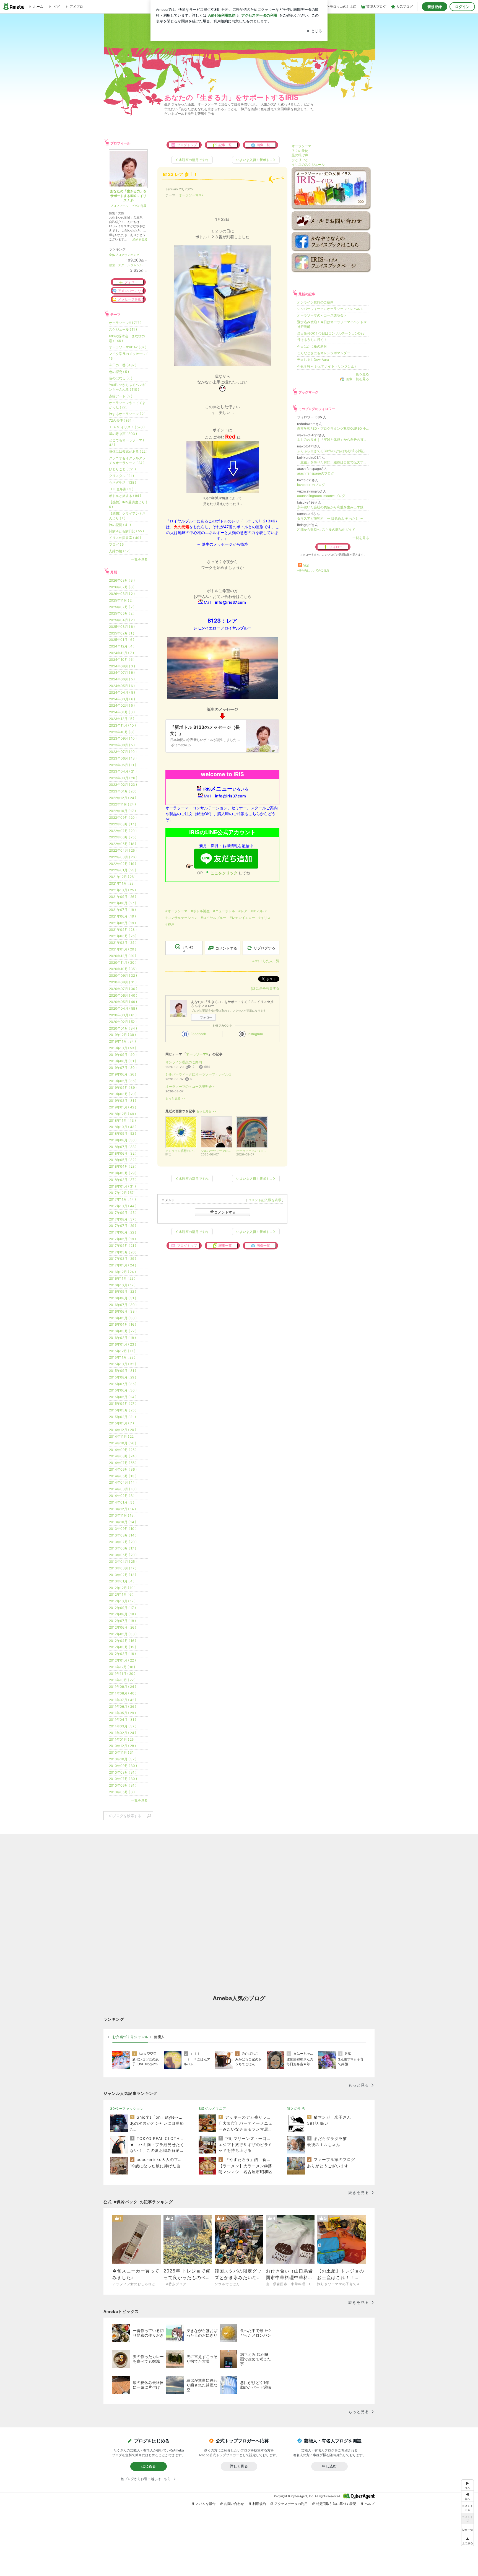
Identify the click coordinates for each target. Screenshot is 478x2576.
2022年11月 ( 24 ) (122, 804)
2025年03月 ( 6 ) (122, 627)
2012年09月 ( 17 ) (122, 1608)
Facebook (198, 1034)
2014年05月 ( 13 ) (123, 1476)
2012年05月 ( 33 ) (123, 1634)
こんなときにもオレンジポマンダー (324, 353)
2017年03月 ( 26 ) (123, 1252)
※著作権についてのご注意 (313, 570)
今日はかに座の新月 (312, 346)
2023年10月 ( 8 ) (122, 732)
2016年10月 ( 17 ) (122, 1285)
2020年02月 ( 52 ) (123, 1022)
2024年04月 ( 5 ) (122, 692)
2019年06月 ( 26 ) (123, 1074)
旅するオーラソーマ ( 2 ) (127, 414)
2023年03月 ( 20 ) (123, 778)
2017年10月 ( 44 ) (123, 1206)
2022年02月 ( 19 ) (123, 864)
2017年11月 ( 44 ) (122, 1199)
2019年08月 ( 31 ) (123, 1061)
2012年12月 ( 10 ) (122, 1588)
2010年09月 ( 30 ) (123, 1766)
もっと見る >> (175, 1099)
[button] (467, 2540)
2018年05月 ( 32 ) (123, 1160)
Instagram (255, 1034)
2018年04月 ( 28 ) (123, 1166)
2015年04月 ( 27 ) (123, 1404)
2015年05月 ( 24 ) (123, 1397)
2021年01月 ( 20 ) (123, 949)
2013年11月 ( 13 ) (122, 1515)
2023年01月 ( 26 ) (123, 791)
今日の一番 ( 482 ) (123, 365)
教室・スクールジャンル (126, 265)
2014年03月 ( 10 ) (123, 1489)
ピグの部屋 (139, 206)
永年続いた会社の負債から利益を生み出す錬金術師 (333, 507)
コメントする (225, 1212)
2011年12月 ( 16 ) (122, 1667)
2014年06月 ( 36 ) (123, 1469)
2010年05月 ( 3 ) (122, 1792)
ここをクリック (224, 873)
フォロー (206, 1017)
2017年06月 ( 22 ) (123, 1232)
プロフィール (119, 206)
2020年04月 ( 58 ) (123, 1008)
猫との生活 (296, 2109)
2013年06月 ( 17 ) (123, 1548)
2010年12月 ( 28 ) (122, 1746)
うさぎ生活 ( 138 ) (123, 482)
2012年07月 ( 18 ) (122, 1621)
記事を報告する (268, 988)
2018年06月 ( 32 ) (123, 1153)
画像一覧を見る (357, 379)
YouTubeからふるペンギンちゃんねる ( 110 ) (127, 387)
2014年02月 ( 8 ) (122, 1496)
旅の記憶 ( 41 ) (120, 525)
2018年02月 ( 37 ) (123, 1180)
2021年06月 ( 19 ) (122, 916)
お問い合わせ (234, 2504)
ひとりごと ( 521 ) (122, 469)
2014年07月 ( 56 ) (123, 1463)
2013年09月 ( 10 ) (123, 1529)
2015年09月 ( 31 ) (123, 1371)
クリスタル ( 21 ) (121, 476)
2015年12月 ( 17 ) (122, 1351)
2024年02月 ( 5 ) (122, 705)
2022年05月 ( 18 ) (123, 844)
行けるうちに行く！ (312, 340)
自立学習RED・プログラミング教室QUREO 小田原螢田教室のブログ (333, 428)
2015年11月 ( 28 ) (122, 1357)
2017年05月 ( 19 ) (122, 1239)
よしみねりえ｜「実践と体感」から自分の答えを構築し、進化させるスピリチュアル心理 (333, 440)
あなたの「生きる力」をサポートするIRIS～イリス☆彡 (128, 196)
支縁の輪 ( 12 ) (120, 551)
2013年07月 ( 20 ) (123, 1542)
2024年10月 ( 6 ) (122, 659)
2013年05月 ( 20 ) (123, 1555)
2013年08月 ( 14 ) (123, 1535)
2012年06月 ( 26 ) (123, 1627)
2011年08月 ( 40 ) (123, 1693)
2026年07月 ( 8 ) (122, 587)
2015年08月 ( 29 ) (123, 1377)
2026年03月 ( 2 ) (122, 594)
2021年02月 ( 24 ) (123, 943)
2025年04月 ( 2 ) (122, 620)
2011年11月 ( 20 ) (122, 1674)
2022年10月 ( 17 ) (122, 811)
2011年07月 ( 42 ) (123, 1700)
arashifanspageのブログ (316, 473)
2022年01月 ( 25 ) (123, 870)
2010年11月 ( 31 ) (122, 1752)
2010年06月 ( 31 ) (123, 1785)
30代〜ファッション (127, 2109)
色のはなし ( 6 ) (121, 378)
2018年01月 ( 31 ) (122, 1186)
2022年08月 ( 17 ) (123, 824)
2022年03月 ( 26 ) (123, 857)
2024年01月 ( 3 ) (122, 712)
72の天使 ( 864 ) (121, 420)
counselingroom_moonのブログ (321, 496)
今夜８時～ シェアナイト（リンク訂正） (327, 366)
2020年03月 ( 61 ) (123, 1015)
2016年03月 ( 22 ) (123, 1331)
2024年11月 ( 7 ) (121, 653)
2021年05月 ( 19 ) (122, 923)
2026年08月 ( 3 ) (122, 580)
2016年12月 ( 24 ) (122, 1272)
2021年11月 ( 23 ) (122, 883)
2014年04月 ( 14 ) (123, 1482)
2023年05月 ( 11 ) (123, 765)
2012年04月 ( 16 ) (123, 1641)
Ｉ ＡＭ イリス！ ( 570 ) (127, 427)
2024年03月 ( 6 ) (122, 699)
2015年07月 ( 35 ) (123, 1384)
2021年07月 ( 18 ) (122, 910)
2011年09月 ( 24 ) (123, 1687)
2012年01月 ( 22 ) (122, 1660)
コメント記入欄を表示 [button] (265, 1200)
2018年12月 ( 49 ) (122, 1114)
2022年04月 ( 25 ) (123, 850)
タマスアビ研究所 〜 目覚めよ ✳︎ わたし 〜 (330, 518)
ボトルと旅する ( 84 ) (125, 496)
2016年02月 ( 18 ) (122, 1338)
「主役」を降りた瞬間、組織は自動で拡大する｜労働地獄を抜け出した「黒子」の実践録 (333, 462)
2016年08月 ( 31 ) (123, 1298)
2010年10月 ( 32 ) (123, 1759)
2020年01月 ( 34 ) (123, 1028)
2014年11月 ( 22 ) (122, 1436)
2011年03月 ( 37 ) (123, 1726)
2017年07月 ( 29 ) (123, 1226)
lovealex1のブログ (311, 485)
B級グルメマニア (212, 2109)
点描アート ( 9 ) (121, 396)
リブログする (264, 948)
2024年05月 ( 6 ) (122, 686)
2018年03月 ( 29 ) (123, 1173)
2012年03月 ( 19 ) (123, 1647)
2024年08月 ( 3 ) (122, 666)
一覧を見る (361, 374)
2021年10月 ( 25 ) (122, 890)
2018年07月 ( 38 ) (123, 1147)
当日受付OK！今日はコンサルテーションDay (331, 333)
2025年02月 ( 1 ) (122, 633)
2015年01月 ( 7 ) (121, 1423)
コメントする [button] (226, 948)
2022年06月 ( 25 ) (123, 837)
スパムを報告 (206, 2504)
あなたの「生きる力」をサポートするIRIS (231, 97)
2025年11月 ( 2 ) (121, 600)
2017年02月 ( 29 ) (123, 1259)
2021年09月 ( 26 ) (123, 897)
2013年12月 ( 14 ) (122, 1509)
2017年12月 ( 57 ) (122, 1193)
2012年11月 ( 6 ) (121, 1594)
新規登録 (435, 7)
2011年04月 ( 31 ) (123, 1720)
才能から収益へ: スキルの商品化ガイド (326, 529)
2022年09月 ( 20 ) (123, 817)
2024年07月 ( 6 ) (122, 672)
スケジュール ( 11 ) (123, 329)
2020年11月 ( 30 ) (123, 962)
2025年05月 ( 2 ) (122, 613)
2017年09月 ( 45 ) (123, 1213)
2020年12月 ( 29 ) (123, 956)
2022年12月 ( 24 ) (123, 798)
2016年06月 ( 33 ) (123, 1311)
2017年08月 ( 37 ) (123, 1219)
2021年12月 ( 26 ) (122, 877)
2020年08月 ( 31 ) (123, 982)
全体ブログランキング (124, 255)
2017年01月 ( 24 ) (123, 1265)
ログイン (462, 7)
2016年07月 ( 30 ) (123, 1305)
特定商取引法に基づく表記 (336, 2504)
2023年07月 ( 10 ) (123, 752)
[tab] (130, 2037)
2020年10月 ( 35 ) (123, 969)
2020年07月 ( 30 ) (123, 989)
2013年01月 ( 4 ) (122, 1581)
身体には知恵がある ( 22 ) (128, 451)
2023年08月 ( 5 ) (122, 745)
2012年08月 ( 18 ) (122, 1614)
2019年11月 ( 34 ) (122, 1041)
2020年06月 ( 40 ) (123, 995)
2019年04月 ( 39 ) (123, 1088)
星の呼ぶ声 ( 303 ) (123, 434)
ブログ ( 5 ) (117, 544)
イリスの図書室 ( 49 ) (125, 538)
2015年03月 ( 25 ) (123, 1410)
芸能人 (159, 2037)
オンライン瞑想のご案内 (184, 1062)
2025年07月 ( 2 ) (122, 607)
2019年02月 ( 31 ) (123, 1101)
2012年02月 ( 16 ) (122, 1654)
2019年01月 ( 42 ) (123, 1107)
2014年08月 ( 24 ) (123, 1456)
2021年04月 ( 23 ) (123, 930)
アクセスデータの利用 (291, 2504)
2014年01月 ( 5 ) (122, 1502)
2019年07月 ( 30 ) (123, 1068)
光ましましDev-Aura (313, 360)
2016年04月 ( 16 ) (123, 1324)
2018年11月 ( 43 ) (122, 1120)
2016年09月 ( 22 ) (123, 1291)
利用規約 (259, 2504)
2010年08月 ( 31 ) (123, 1772)
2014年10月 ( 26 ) (123, 1443)
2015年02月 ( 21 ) (122, 1417)
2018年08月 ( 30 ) (123, 1140)
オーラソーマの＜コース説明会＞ (190, 1086)
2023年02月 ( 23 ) (123, 785)
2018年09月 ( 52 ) (123, 1133)
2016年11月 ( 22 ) (122, 1278)
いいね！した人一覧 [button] (264, 961)
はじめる (149, 2466)
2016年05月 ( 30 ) (123, 1318)
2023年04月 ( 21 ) (123, 771)
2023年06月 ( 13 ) (123, 758)
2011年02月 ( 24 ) (123, 1733)
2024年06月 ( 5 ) (122, 679)
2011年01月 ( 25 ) (122, 1739)
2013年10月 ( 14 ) (123, 1522)
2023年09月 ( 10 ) (123, 738)
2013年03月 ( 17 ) (123, 1568)
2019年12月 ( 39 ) (122, 1035)
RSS (306, 566)
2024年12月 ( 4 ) (122, 646)
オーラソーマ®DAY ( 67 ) (128, 347)
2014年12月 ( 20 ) (123, 1430)
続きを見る (140, 239)
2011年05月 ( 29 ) (122, 1713)
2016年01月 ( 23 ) (123, 1344)
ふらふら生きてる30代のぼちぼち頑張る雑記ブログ (333, 451)
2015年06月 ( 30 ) (123, 1390)
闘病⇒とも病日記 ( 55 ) (126, 531)
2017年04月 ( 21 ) (123, 1246)
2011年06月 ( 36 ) (123, 1706)
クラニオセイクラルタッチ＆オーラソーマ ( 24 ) (127, 460)
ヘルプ (370, 2504)
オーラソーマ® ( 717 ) (125, 323)
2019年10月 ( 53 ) (123, 1048)
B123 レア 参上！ (180, 174)
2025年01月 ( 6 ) (122, 640)
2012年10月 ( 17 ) (122, 1601)
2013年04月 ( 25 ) (123, 1562)
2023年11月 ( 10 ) (122, 725)
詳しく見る (239, 2466)
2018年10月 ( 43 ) (123, 1127)
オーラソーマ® (190, 195)
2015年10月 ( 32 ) (123, 1364)
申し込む (329, 2466)
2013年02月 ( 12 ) (123, 1575)
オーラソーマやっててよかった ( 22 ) (127, 405)
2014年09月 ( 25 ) (123, 1450)
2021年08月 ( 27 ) (123, 903)
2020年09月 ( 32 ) (123, 975)
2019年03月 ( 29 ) (123, 1094)
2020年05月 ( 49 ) (123, 1002)
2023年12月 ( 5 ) (122, 719)
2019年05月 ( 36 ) (123, 1081)
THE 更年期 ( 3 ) (121, 489)
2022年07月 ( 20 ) (123, 831)
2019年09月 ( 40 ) (123, 1055)
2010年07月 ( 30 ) (123, 1779)
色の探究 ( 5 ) (119, 372)
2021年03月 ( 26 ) (123, 936)
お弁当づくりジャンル (130, 2037)
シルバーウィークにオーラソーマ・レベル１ (199, 1074)
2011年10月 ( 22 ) (122, 1680)
